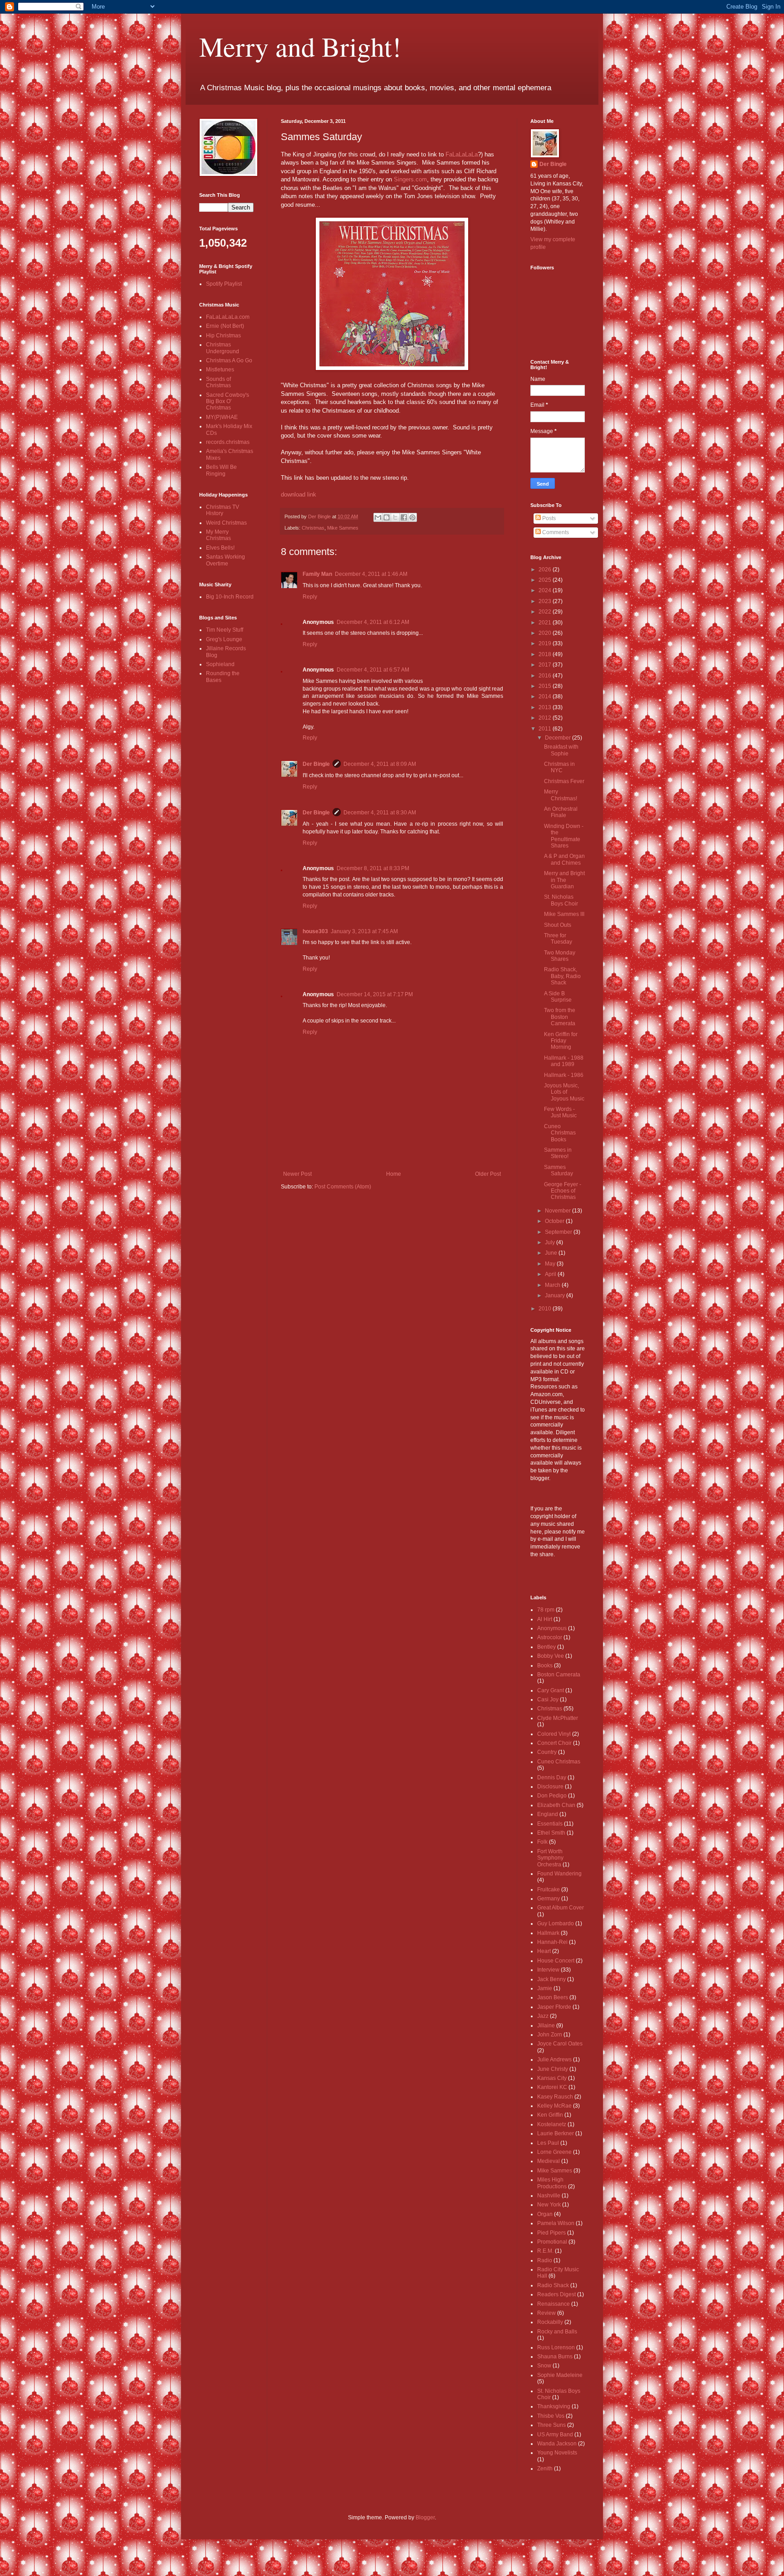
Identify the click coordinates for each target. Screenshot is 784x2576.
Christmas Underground (223, 348)
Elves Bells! (220, 548)
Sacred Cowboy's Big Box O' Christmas (228, 402)
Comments (555, 532)
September (559, 1232)
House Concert (556, 1961)
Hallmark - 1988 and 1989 (564, 1061)
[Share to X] (395, 517)
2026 (546, 570)
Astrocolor (550, 1637)
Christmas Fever (564, 781)
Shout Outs (558, 925)
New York (549, 2205)
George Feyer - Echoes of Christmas (563, 1191)
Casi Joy (548, 1699)
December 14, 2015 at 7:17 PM (375, 994)
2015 (546, 686)
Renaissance (554, 2304)
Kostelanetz (552, 2124)
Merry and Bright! (300, 46)
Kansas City (552, 2078)
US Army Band (555, 2435)
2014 (546, 696)
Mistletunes (220, 370)
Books (545, 1665)
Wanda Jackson (557, 2444)
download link (299, 494)
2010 (546, 1309)
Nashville (549, 2196)
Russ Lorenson (556, 2347)
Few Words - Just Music (560, 1112)
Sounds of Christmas (218, 382)
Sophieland (220, 664)
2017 (546, 665)
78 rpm (546, 1610)
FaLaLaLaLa (462, 154)
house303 (315, 931)
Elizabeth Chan (556, 1805)
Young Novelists (557, 2453)
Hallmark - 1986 (564, 1075)
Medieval (549, 2161)
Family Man (317, 574)
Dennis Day (552, 1777)
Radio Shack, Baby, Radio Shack (562, 976)
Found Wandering (559, 1874)
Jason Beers (553, 1997)
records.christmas (228, 442)
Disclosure (550, 1787)
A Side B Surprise (558, 997)
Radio (545, 2260)
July (551, 1242)
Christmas (313, 528)
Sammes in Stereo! (558, 1153)
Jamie (545, 1988)
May (551, 1264)
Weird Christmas (226, 523)
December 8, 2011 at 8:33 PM (373, 868)
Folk (542, 1842)
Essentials (550, 1824)
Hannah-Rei (552, 1942)
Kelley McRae (554, 2106)
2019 (546, 643)
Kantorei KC (552, 2087)
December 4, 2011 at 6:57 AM (373, 670)
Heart (544, 1951)
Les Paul (548, 2143)
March (553, 1285)
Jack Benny (551, 1979)
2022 (546, 612)
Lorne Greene (554, 2152)
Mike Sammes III (564, 914)
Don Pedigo (552, 1796)
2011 (546, 729)
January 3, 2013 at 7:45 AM (364, 931)
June (552, 1253)
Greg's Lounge (224, 639)
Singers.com (410, 179)
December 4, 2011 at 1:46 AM (371, 574)
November (559, 1211)
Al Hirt (545, 1619)
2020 (546, 633)
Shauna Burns (555, 2357)
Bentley (546, 1647)
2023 (546, 601)
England (548, 1814)
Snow (544, 2366)
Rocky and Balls (557, 2332)
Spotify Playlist (224, 284)
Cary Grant (551, 1690)
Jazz (543, 2016)
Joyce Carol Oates (560, 2044)
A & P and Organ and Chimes (564, 859)
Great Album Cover (561, 1908)
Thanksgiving (554, 2406)
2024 (546, 590)
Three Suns (551, 2425)
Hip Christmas (223, 336)
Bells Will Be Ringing (221, 470)
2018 (546, 654)
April (551, 1274)
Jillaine (546, 2026)
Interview (548, 1970)
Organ (545, 2214)
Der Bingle (316, 764)
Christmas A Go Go (229, 360)
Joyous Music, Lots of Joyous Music (564, 1092)
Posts (548, 518)
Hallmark (548, 1933)
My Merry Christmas (218, 535)
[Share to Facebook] (404, 517)
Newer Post (297, 1174)
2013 (546, 707)
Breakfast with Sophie (561, 750)
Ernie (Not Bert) (225, 326)
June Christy (553, 2069)
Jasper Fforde (554, 2007)
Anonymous (552, 1628)
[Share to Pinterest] (412, 517)
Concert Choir (554, 1743)
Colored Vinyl (554, 1734)
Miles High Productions (552, 2183)
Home (394, 1174)
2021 (546, 623)
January (556, 1295)
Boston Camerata (559, 1675)
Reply (310, 597)
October (555, 1221)
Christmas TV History (223, 510)
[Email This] (378, 517)
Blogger (425, 2518)
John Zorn (550, 2035)
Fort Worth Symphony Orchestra (550, 1858)
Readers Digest (556, 2294)
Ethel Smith (551, 1833)
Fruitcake (549, 1889)
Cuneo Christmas (559, 1762)
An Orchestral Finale (561, 812)
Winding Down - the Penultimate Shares (564, 836)
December (559, 738)
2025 (546, 580)
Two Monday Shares (560, 956)
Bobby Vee (551, 1656)
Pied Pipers (551, 2233)
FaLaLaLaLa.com (228, 317)
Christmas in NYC (559, 767)
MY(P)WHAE (222, 417)
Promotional (552, 2242)
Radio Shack (553, 2285)
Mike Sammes (343, 528)
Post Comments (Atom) (343, 1187)
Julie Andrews (554, 2060)
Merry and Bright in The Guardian (564, 880)
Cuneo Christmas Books (560, 1133)
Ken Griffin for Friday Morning (561, 1041)
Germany (549, 1899)
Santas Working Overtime (225, 560)
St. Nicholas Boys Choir (561, 900)
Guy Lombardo (556, 1923)
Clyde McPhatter (558, 1718)
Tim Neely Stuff (225, 630)
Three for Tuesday (558, 939)
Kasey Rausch (555, 2097)
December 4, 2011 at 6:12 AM (373, 622)
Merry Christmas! (561, 795)
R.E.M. (545, 2251)
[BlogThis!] (387, 517)
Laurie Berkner (556, 2133)
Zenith (545, 2469)
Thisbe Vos (551, 2416)
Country (547, 1752)
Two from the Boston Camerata (560, 1017)
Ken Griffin (550, 2115)
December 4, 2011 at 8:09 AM (380, 764)
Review (546, 2313)
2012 (546, 718)
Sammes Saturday (559, 1170)
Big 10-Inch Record (230, 597)
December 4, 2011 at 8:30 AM (380, 813)
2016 (546, 676)
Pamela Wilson (556, 2223)
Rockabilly (550, 2322)
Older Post (488, 1174)
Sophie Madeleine (560, 2375)
